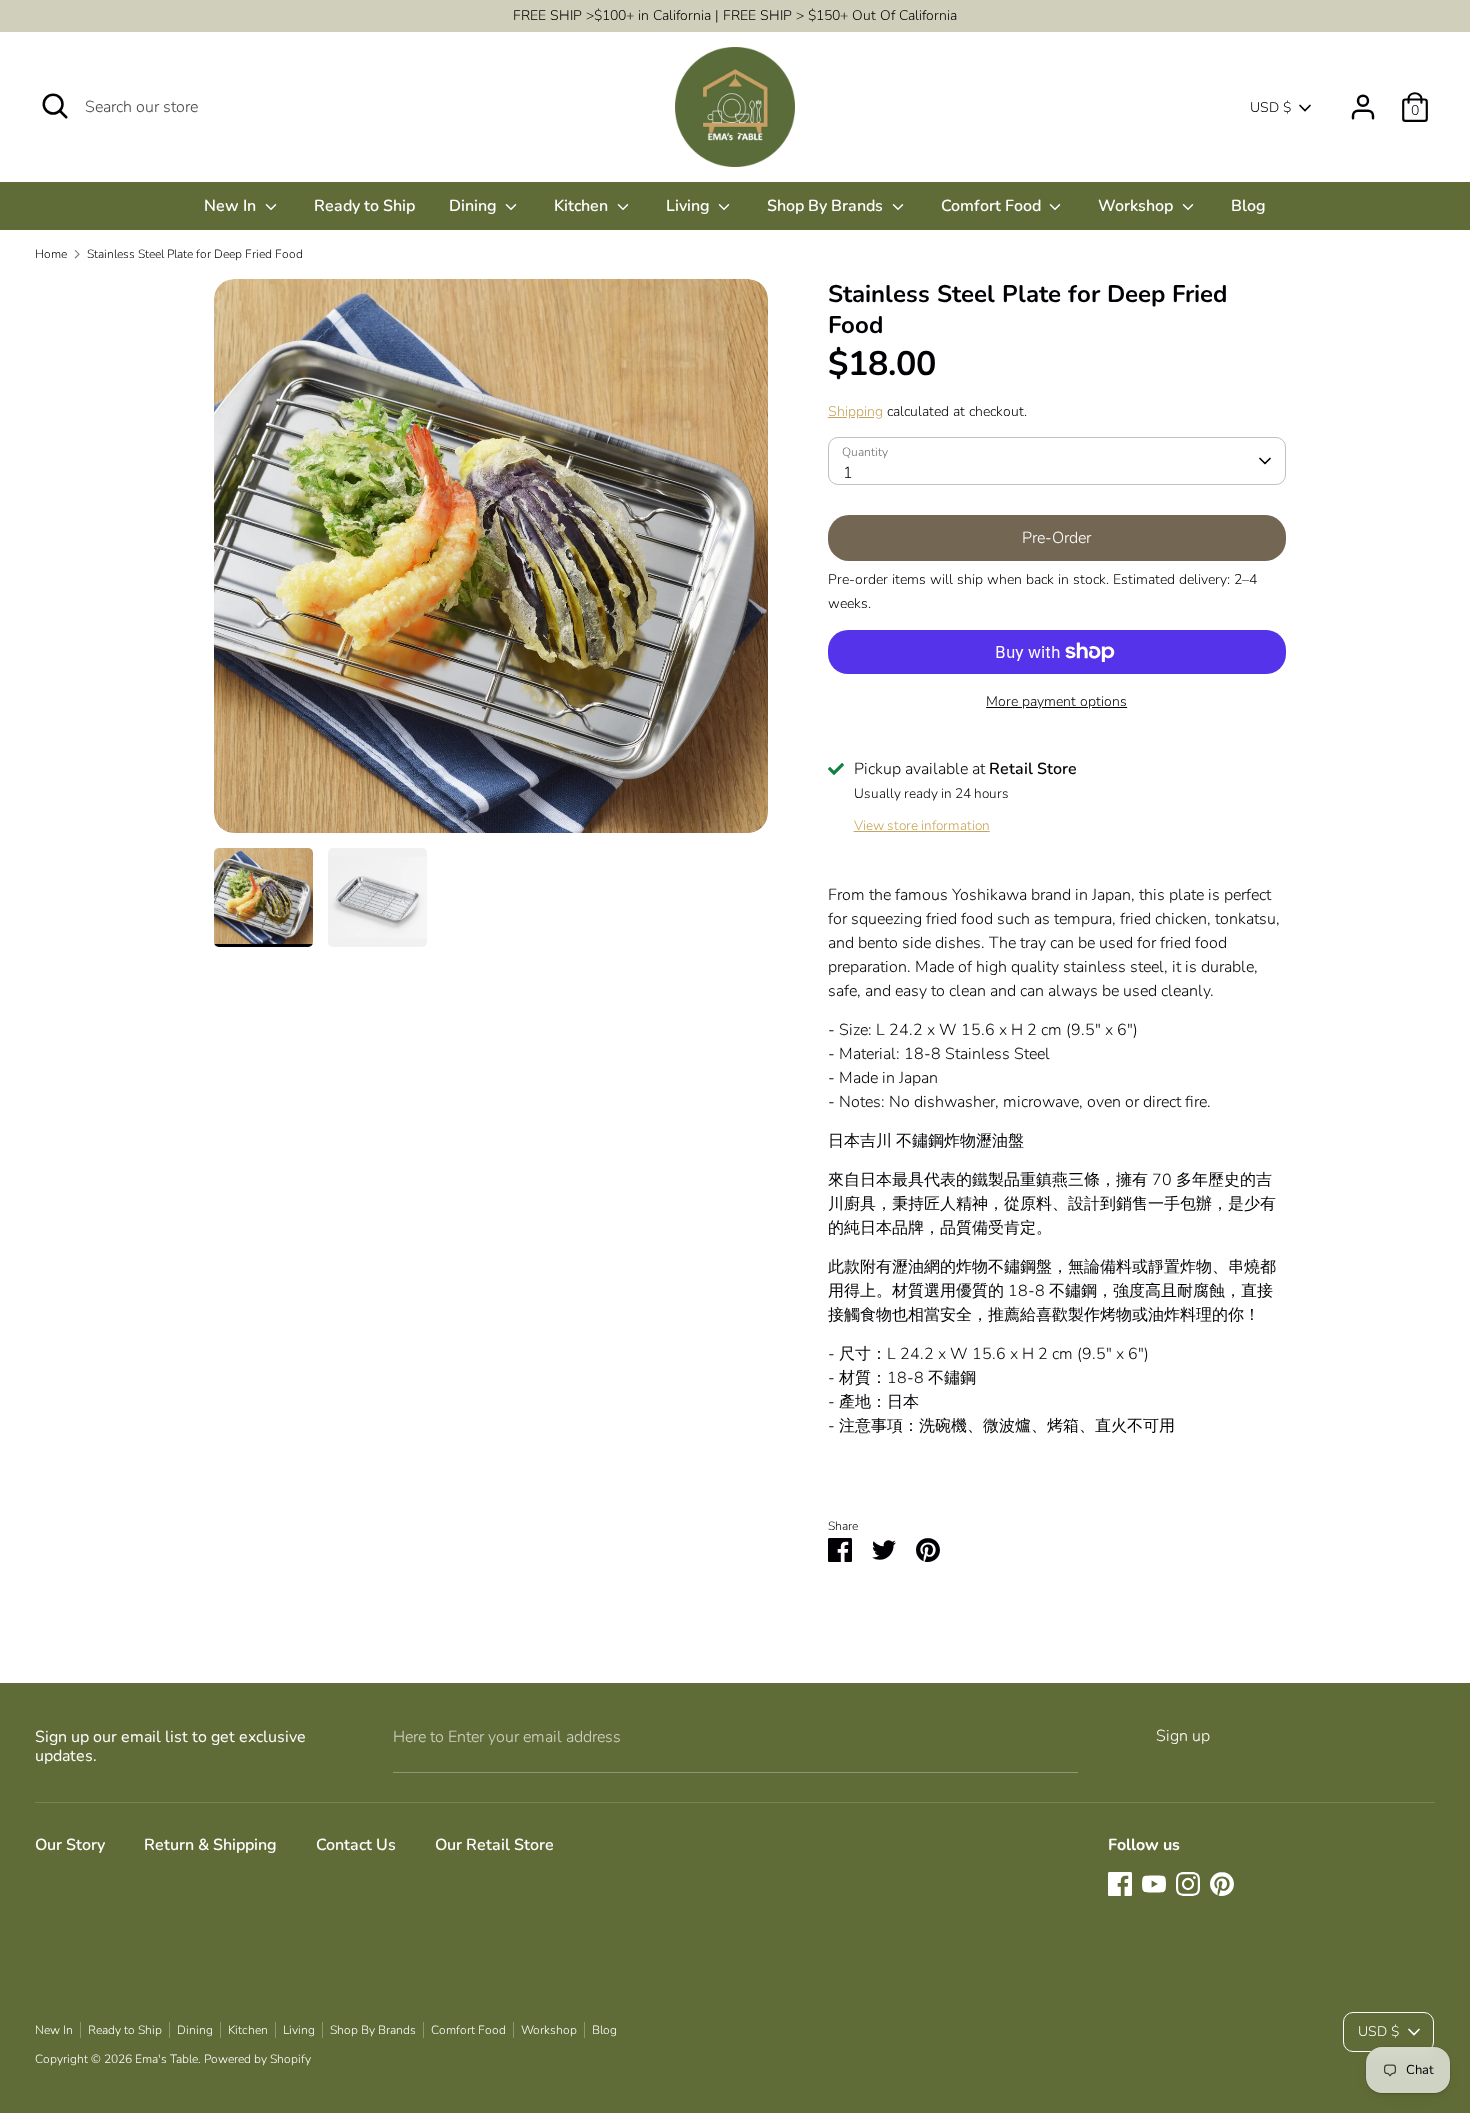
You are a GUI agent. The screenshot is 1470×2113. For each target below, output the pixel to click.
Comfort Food (993, 206)
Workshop (1137, 206)
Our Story (70, 1845)
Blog (1248, 206)
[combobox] (1057, 461)
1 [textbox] (848, 473)
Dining (475, 206)
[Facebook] (1120, 1884)
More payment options (1056, 701)
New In (232, 206)
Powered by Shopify (257, 2059)
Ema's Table (166, 2059)
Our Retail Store (494, 1845)
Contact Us (356, 1845)
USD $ (1270, 107)
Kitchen (583, 206)
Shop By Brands (827, 206)
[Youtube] (1154, 1884)
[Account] (1363, 99)
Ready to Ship (364, 206)
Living (690, 206)
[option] (491, 563)
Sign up (1183, 1736)
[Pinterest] (1222, 1884)
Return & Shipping (210, 1845)
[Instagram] (1188, 1884)
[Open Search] (55, 106)
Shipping (855, 411)
